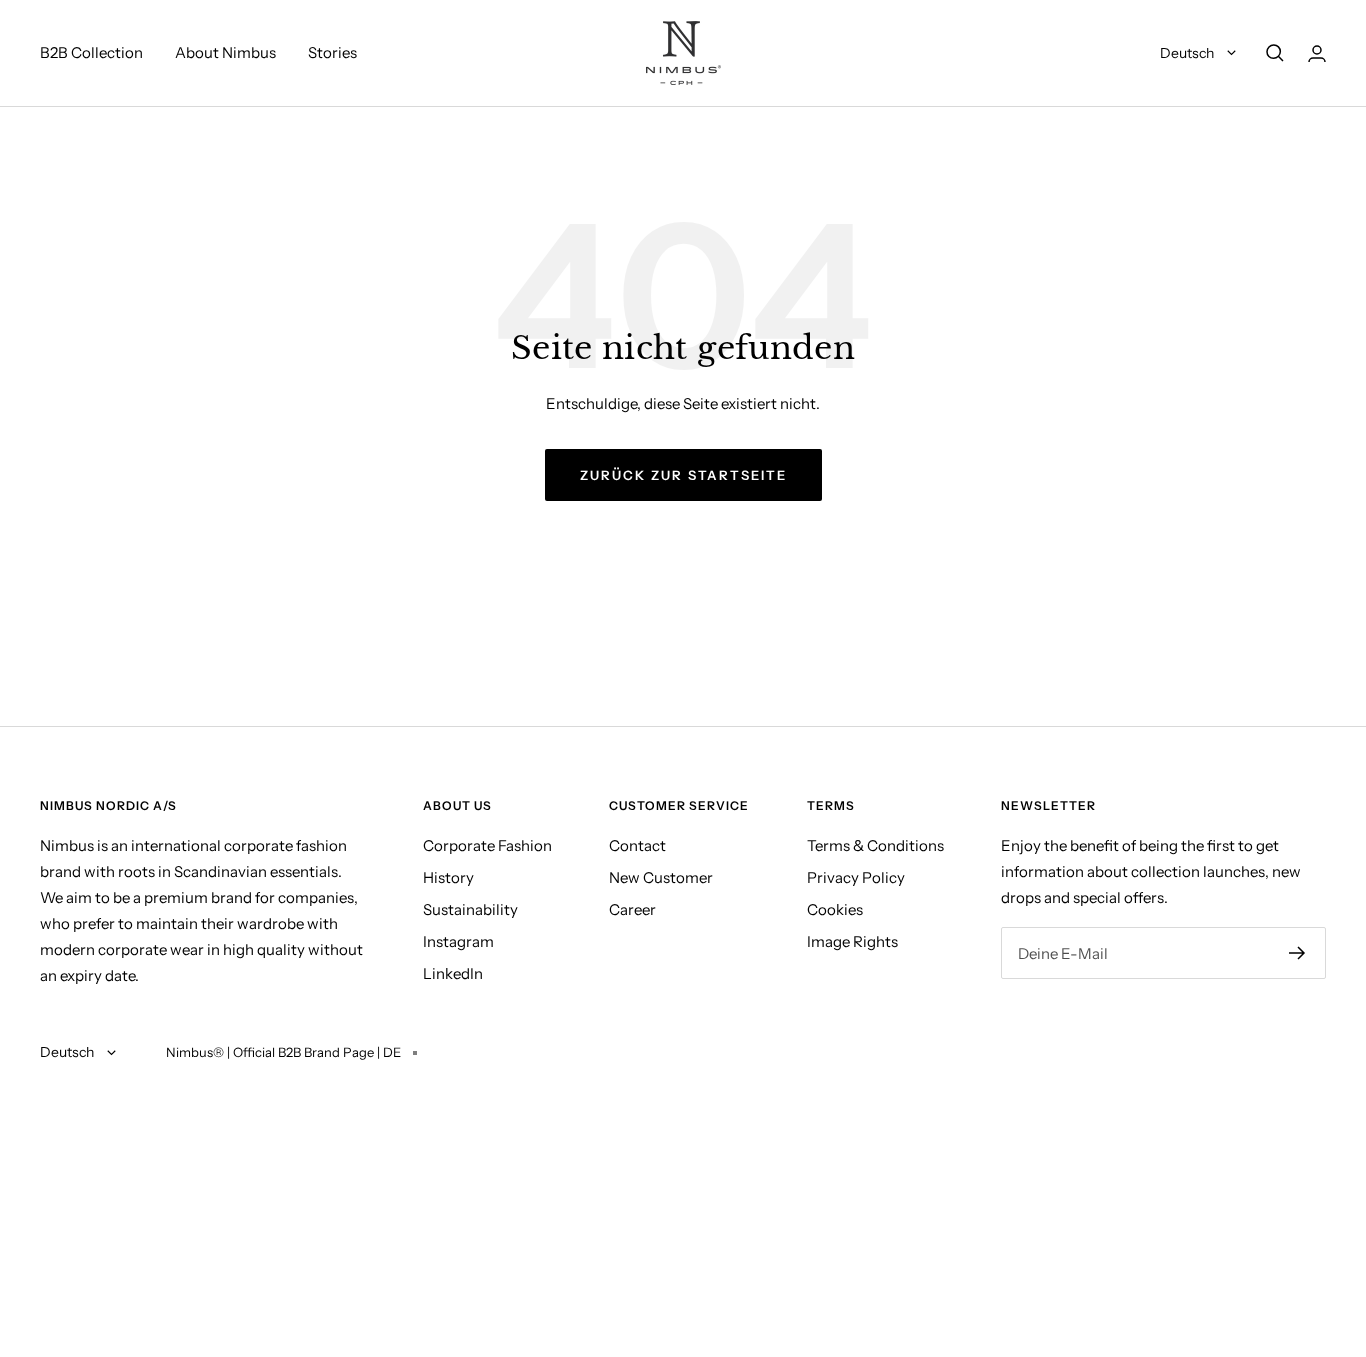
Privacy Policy (856, 877)
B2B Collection (91, 52)
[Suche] (1275, 53)
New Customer (661, 877)
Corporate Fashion (487, 845)
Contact (637, 845)
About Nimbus (225, 52)
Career (632, 909)
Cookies (835, 909)
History (448, 877)
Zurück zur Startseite (683, 475)
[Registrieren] (1297, 953)
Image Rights (852, 941)
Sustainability (470, 909)
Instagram (458, 941)
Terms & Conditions (875, 845)
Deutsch (1188, 53)
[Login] (1317, 53)
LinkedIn (453, 973)
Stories (332, 52)
